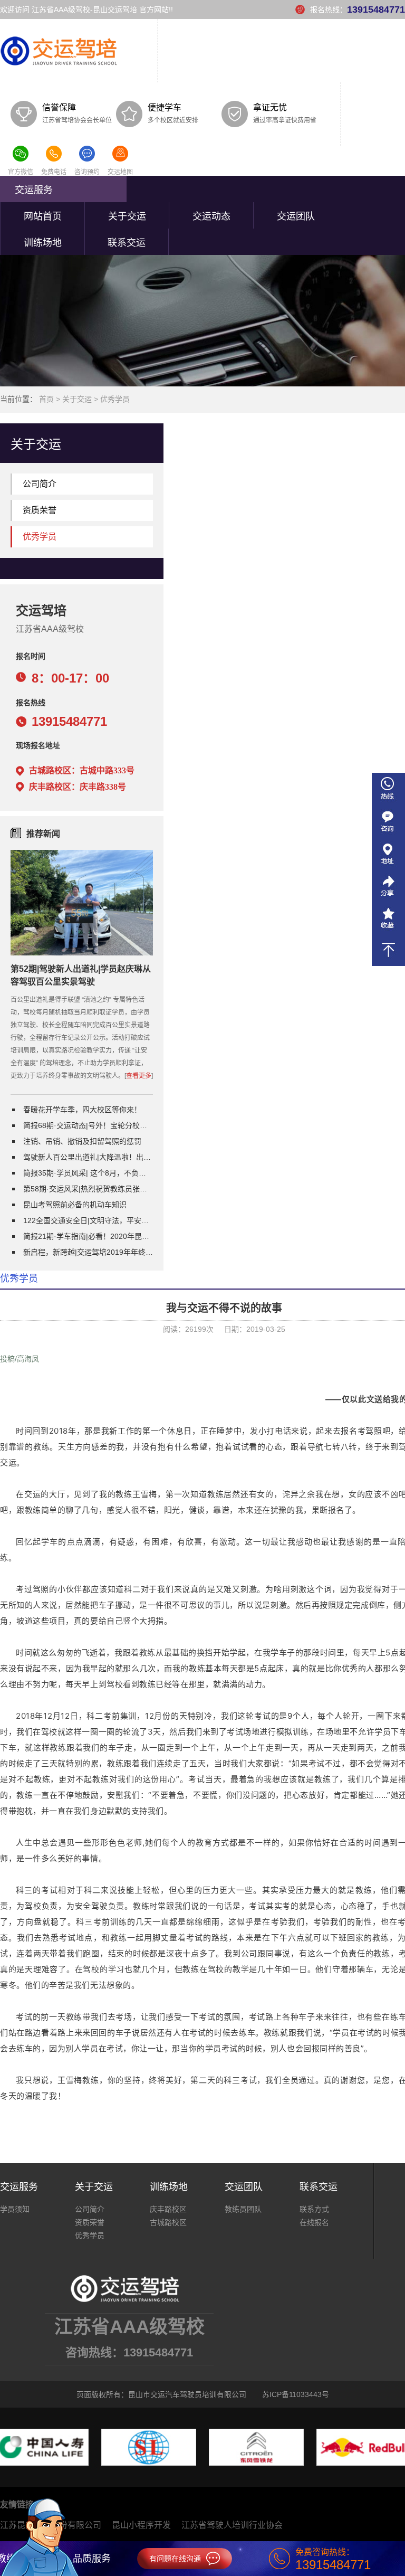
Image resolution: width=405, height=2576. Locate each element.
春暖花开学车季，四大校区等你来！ (82, 1110)
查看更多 (139, 1076)
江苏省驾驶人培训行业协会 (232, 2525)
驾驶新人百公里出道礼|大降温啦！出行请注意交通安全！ (88, 1157)
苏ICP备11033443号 (296, 2394)
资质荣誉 (40, 510)
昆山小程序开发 (141, 2525)
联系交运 (127, 243)
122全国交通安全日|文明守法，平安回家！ (88, 1220)
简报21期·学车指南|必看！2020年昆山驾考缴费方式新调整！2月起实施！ (88, 1236)
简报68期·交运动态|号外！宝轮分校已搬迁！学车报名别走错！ (88, 1125)
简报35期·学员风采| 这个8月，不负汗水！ (88, 1173)
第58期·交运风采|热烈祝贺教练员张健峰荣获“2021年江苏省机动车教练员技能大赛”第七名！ (88, 1189)
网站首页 (43, 216)
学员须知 (15, 2209)
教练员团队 (243, 2209)
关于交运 (127, 216)
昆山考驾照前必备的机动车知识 (75, 1205)
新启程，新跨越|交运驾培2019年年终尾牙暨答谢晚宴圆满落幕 (88, 1252)
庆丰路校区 (168, 2209)
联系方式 (314, 2209)
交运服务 (34, 190)
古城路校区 (168, 2222)
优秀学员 (115, 399)
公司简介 (40, 484)
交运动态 (211, 216)
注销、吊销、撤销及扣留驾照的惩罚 (82, 1141)
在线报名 (314, 2222)
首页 (46, 399)
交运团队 (296, 216)
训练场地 (43, 243)
